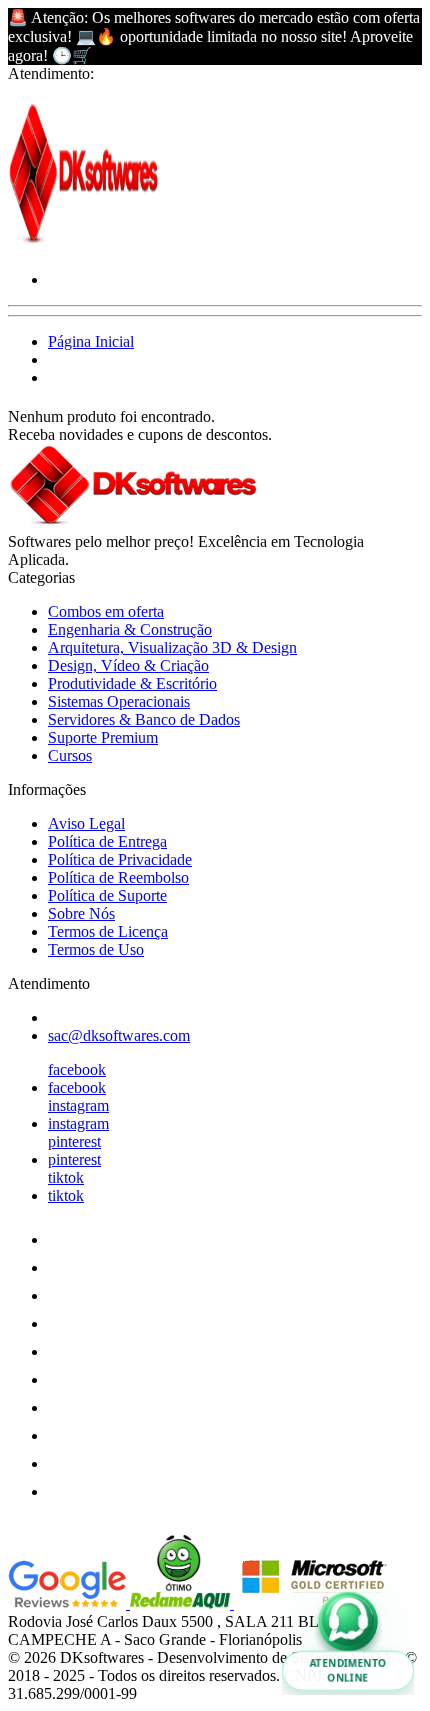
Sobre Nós (81, 913)
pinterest (74, 1141)
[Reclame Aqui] (182, 1603)
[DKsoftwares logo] (83, 245)
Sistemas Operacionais (119, 701)
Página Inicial (91, 341)
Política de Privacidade (120, 859)
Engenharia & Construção (130, 629)
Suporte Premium (103, 737)
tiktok (66, 1177)
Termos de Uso (96, 949)
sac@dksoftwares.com (119, 1035)
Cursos (70, 755)
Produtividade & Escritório (132, 683)
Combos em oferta (106, 611)
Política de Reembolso (118, 877)
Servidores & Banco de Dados (144, 719)
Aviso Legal (86, 823)
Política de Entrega (107, 841)
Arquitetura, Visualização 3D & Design (172, 647)
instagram (78, 1105)
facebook (77, 1069)
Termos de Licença (108, 931)
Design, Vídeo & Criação (128, 665)
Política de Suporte (107, 895)
